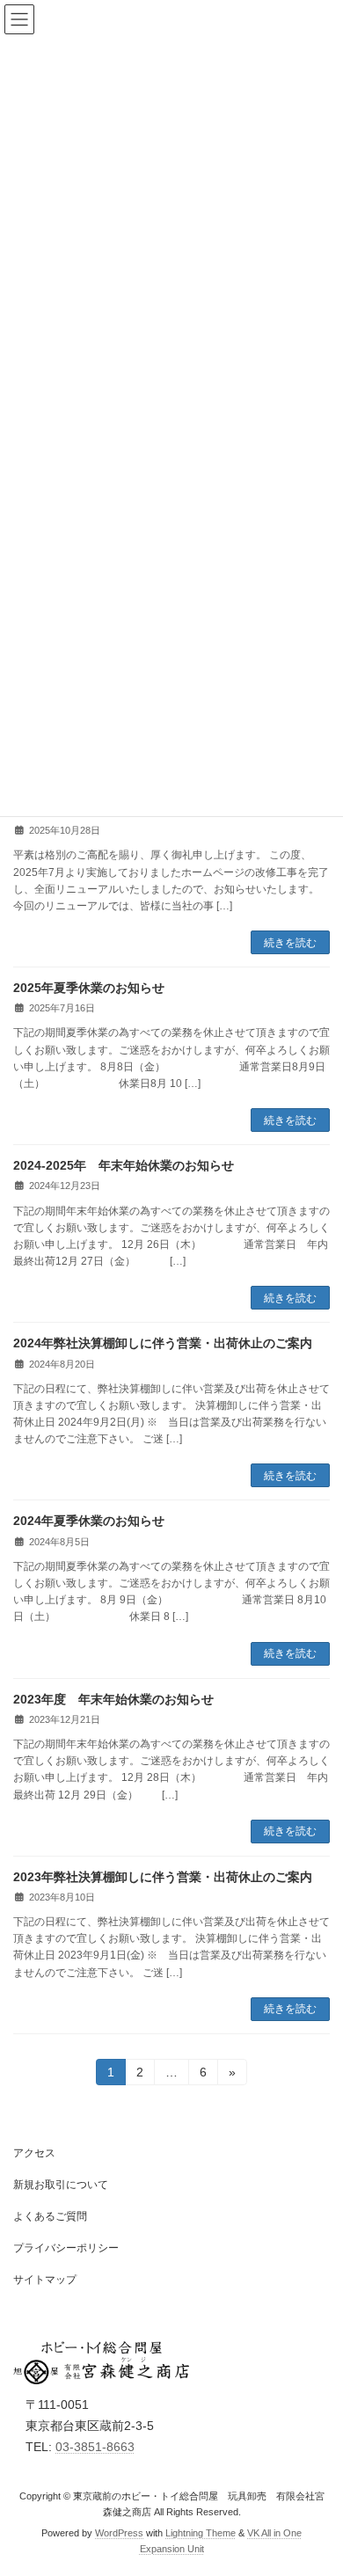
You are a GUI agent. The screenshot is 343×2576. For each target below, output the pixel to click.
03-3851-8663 (95, 2447)
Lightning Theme (201, 2533)
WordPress (119, 2533)
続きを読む (290, 943)
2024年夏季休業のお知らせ (89, 1521)
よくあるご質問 (50, 2216)
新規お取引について (61, 2185)
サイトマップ (45, 2280)
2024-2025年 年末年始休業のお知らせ (124, 1165)
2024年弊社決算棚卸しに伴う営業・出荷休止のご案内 (163, 1343)
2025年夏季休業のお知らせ (89, 988)
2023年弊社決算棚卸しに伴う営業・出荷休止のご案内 (163, 1877)
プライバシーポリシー (66, 2248)
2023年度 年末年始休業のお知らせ (113, 1699)
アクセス (34, 2153)
